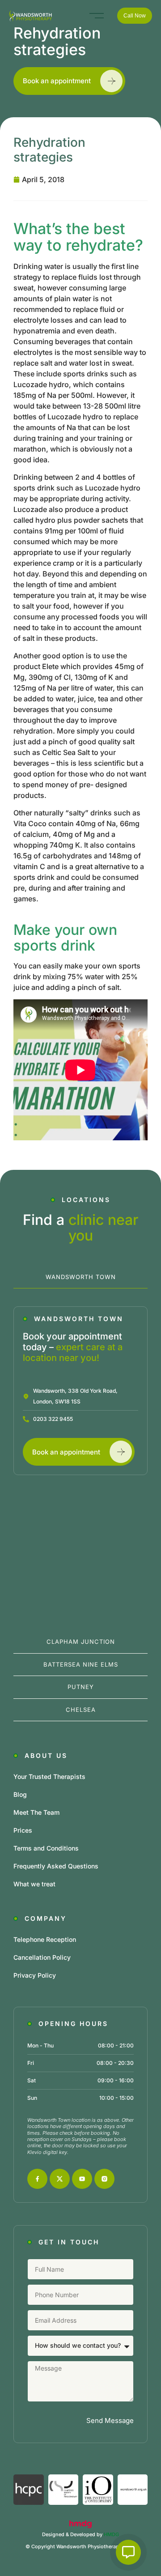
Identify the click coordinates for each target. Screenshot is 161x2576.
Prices (23, 1830)
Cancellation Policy (42, 1957)
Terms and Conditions (46, 1848)
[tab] (80, 1277)
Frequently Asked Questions (56, 1866)
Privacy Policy (35, 1975)
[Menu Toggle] (97, 16)
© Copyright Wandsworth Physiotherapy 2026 (80, 2546)
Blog (20, 1794)
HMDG (111, 2534)
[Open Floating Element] (128, 2552)
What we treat (34, 1884)
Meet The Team (36, 1812)
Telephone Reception (45, 1939)
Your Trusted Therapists (49, 1776)
